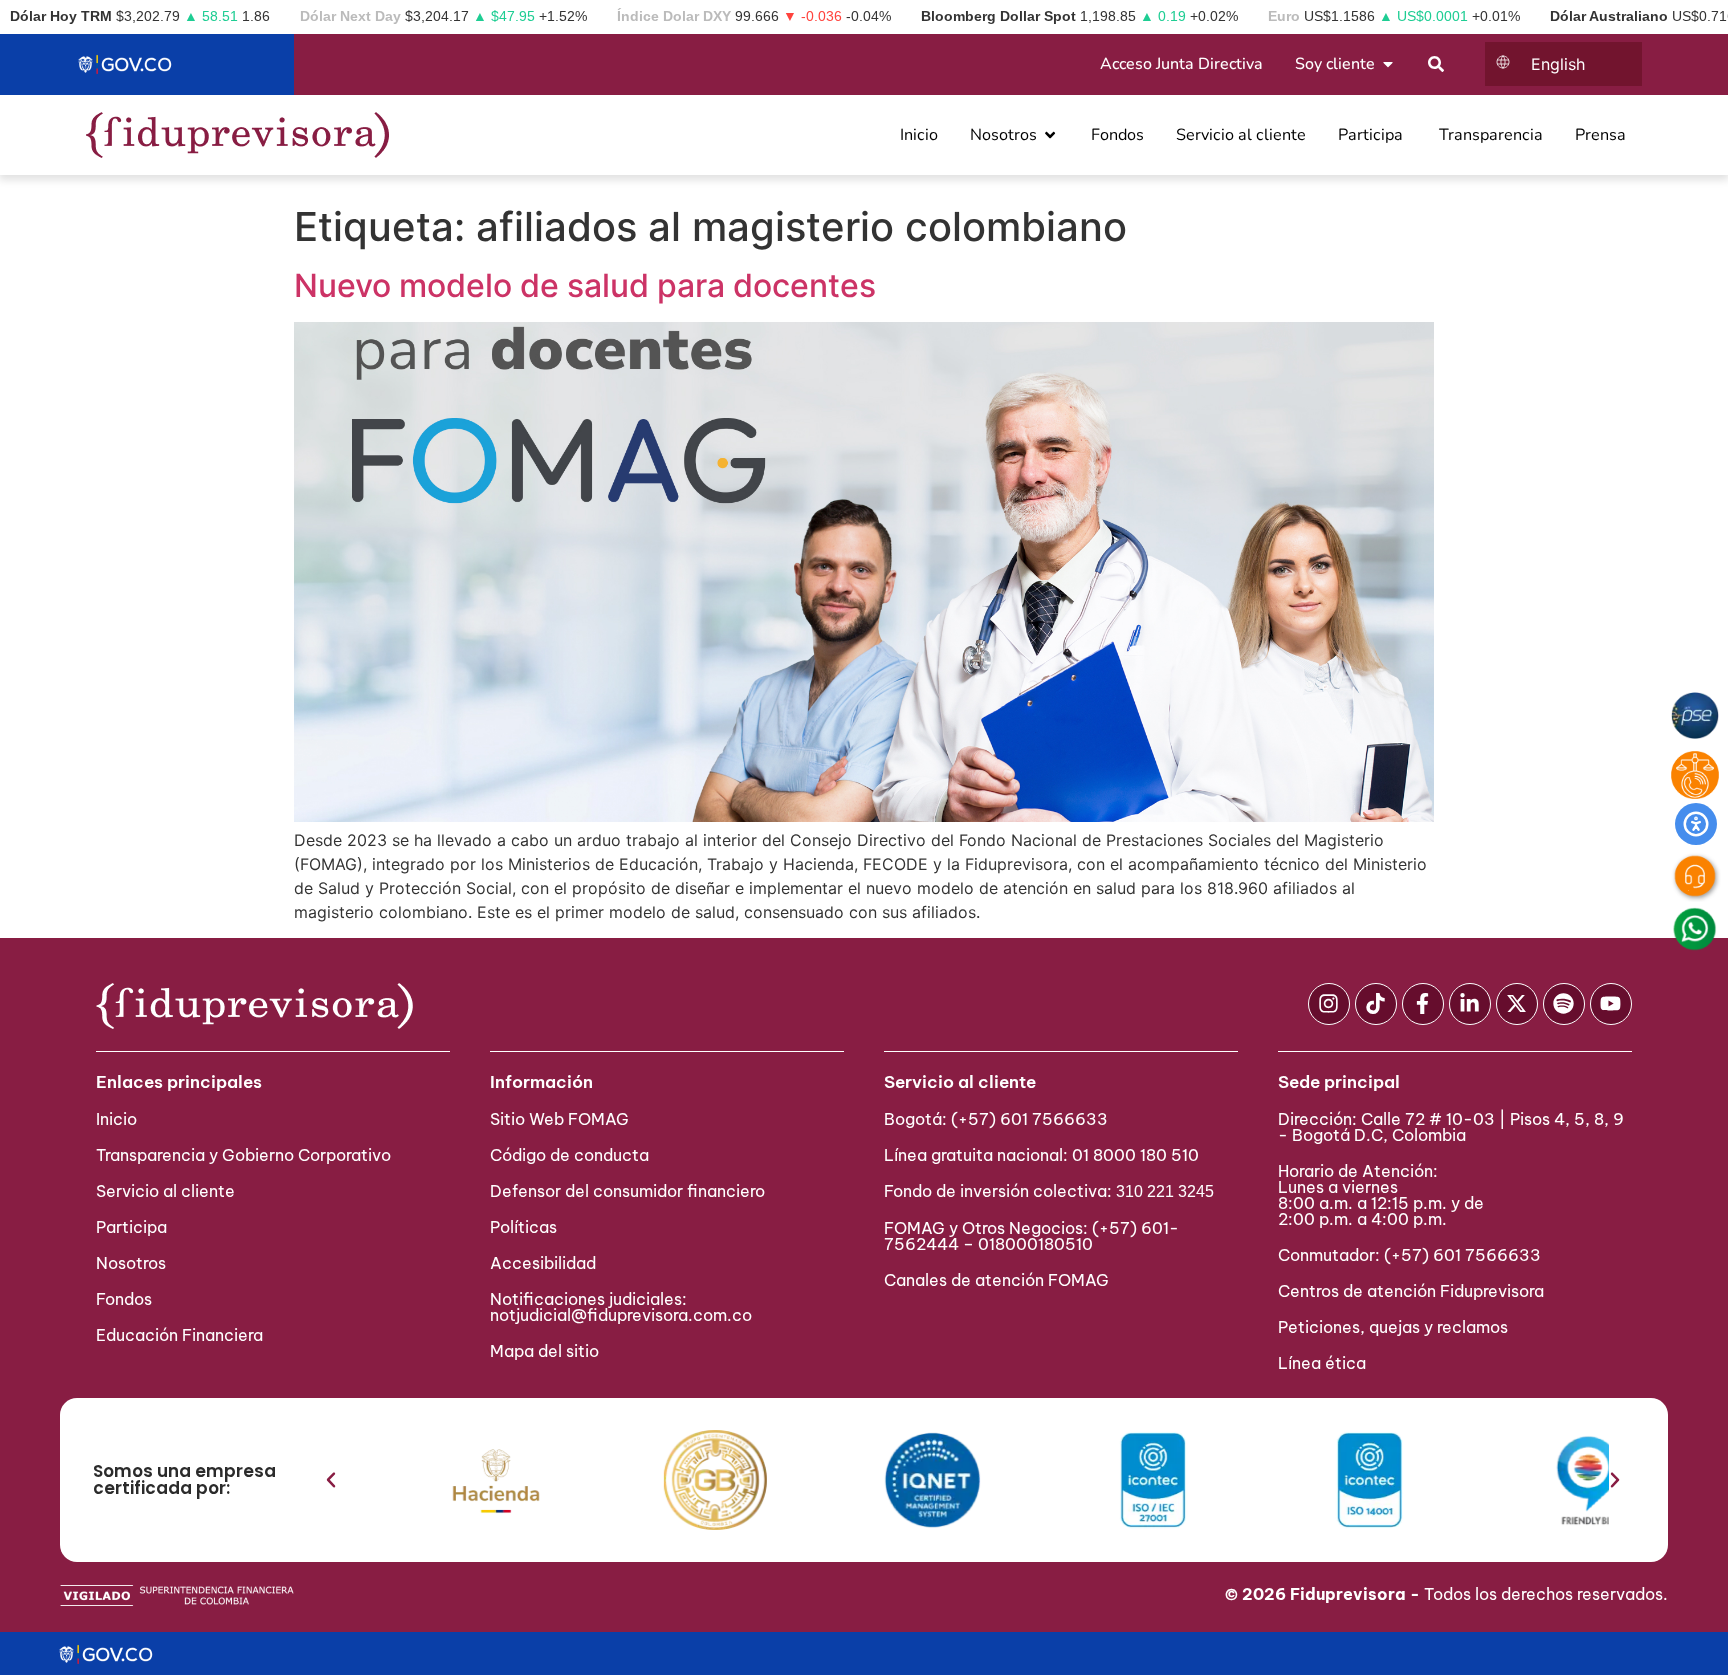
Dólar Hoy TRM (61, 16)
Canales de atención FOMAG (1000, 1280)
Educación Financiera (179, 1335)
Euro (1284, 16)
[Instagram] (1329, 1004)
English (1558, 64)
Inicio (116, 1119)
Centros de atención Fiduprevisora (1411, 1291)
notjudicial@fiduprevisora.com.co (621, 1315)
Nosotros (131, 1263)
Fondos (124, 1299)
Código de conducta (569, 1155)
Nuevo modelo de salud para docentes (585, 285)
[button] (331, 1480)
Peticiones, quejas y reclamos (1393, 1327)
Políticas (523, 1227)
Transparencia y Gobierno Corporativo (243, 1155)
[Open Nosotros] (1050, 135)
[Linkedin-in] (1470, 1004)
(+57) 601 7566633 (1029, 1119)
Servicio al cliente (165, 1191)
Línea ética (1322, 1363)
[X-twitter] (1517, 1004)
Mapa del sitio (544, 1351)
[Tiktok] (1376, 1004)
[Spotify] (1564, 1004)
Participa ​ (133, 1227)
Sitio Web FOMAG (559, 1119)
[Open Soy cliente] (1388, 64)
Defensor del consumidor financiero (627, 1191)
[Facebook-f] (1423, 1004)
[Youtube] (1611, 1004)
